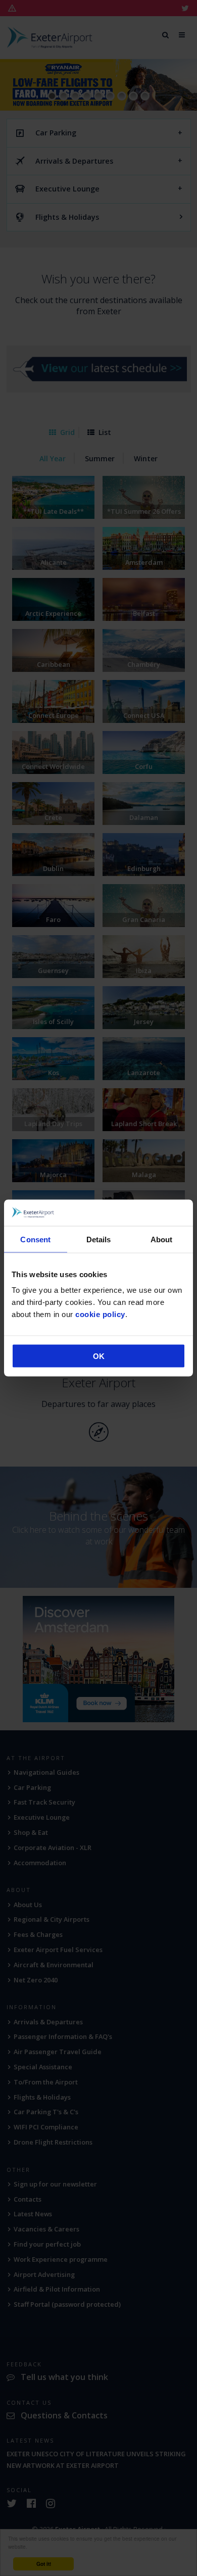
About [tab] (162, 1239)
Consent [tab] (35, 1239)
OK (99, 1356)
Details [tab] (99, 1239)
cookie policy (100, 1314)
